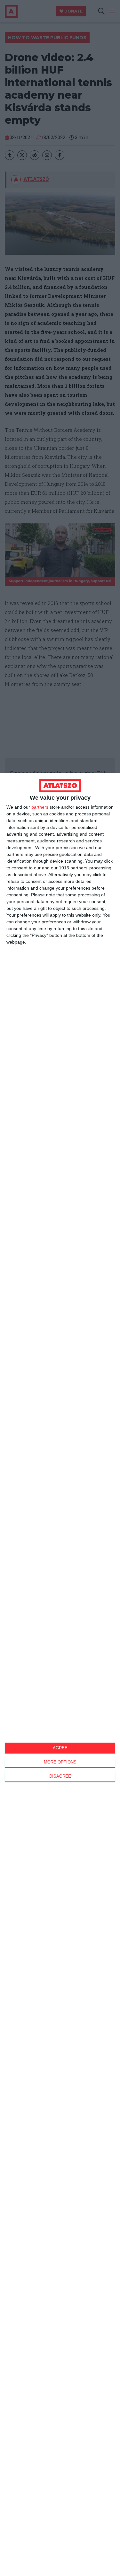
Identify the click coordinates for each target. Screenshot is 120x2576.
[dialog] (60, 1674)
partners (40, 807)
